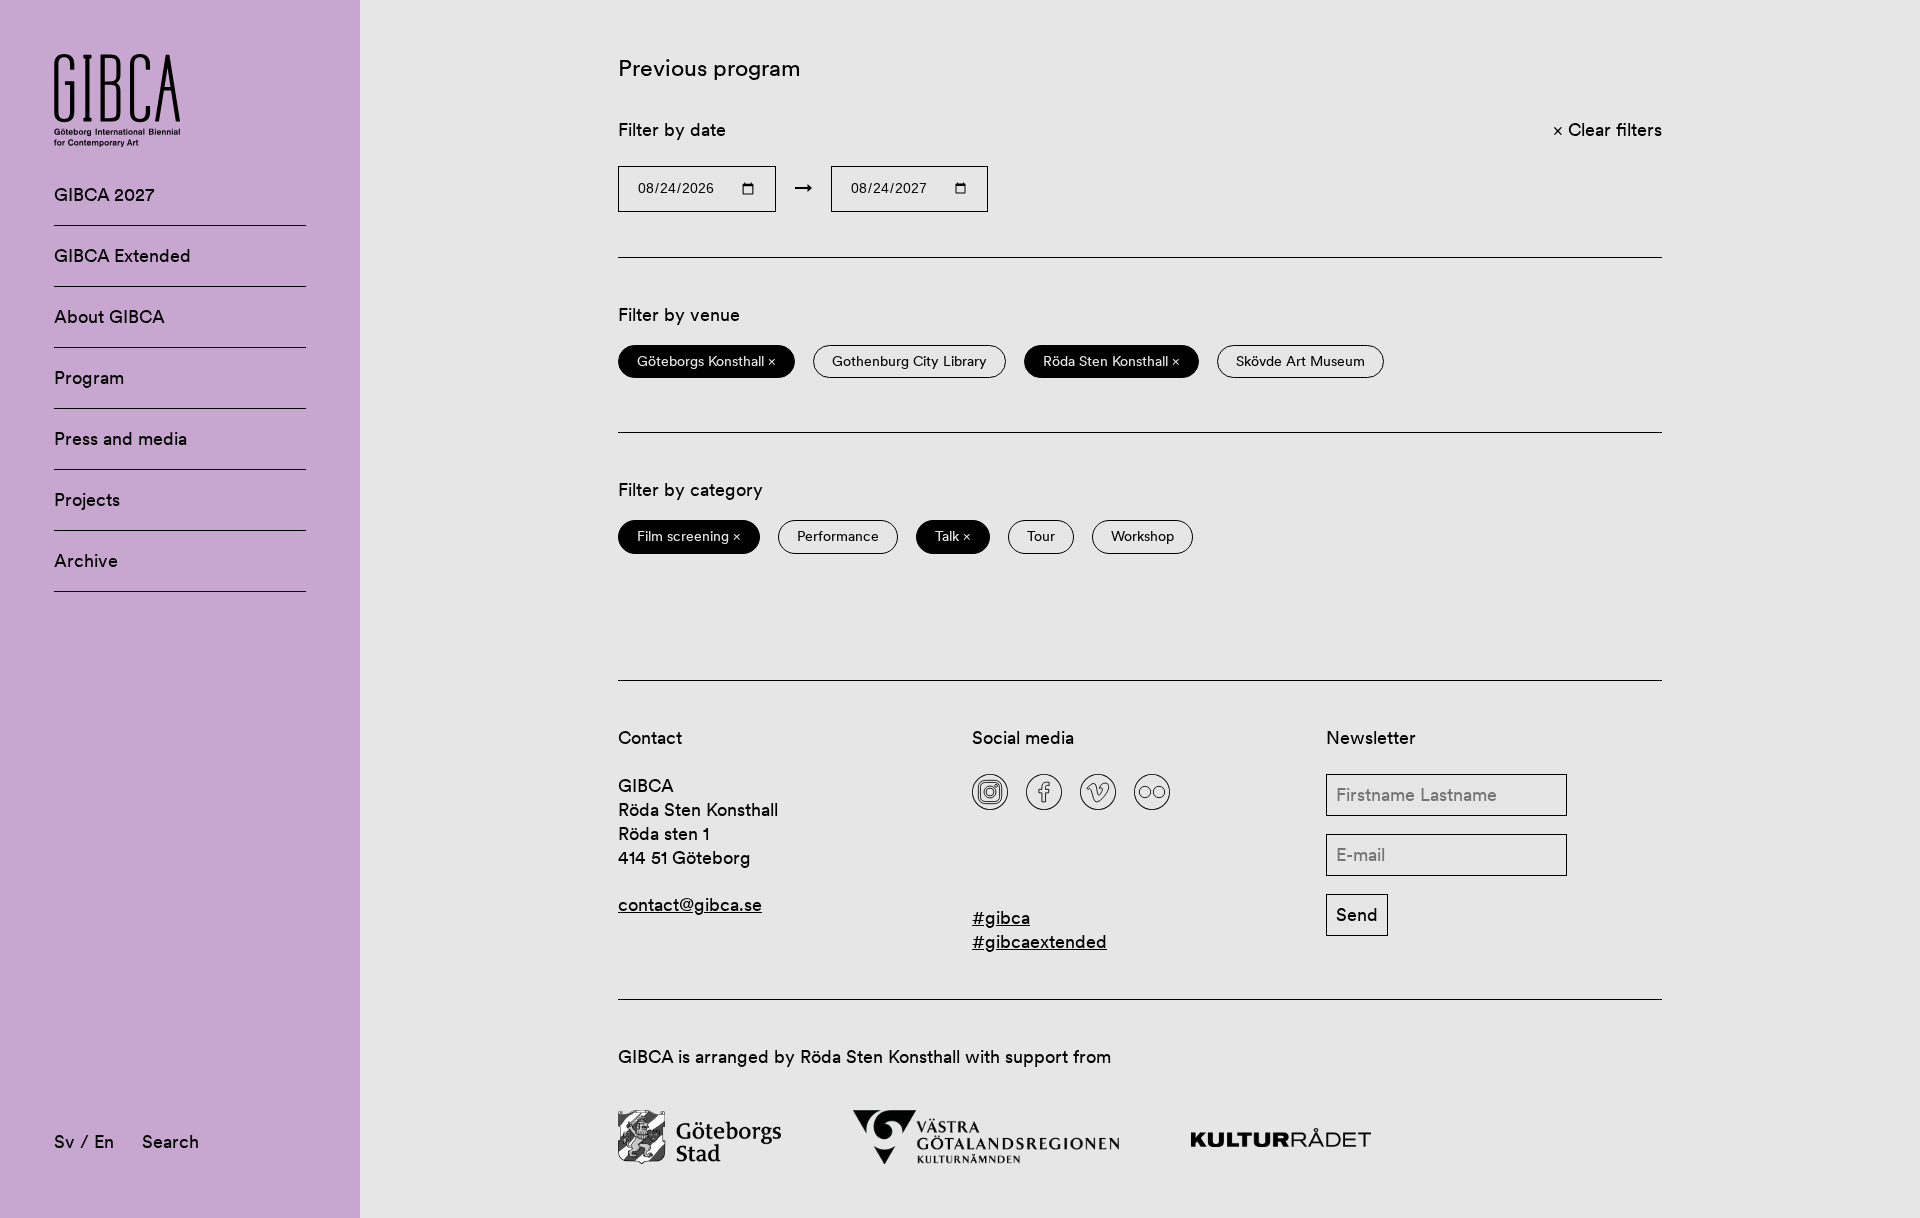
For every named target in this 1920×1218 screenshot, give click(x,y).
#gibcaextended (1039, 941)
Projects (87, 499)
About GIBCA (109, 316)
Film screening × (689, 536)
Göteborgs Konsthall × (706, 361)
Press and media (120, 438)
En (104, 1141)
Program (89, 377)
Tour (1041, 536)
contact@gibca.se (690, 904)
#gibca (1001, 917)
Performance (838, 536)
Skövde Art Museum (1300, 361)
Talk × (953, 536)
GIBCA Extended (122, 255)
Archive (86, 560)
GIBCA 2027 (104, 194)
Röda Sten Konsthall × (1111, 361)
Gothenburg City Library (909, 361)
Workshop (1142, 536)
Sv (64, 1141)
